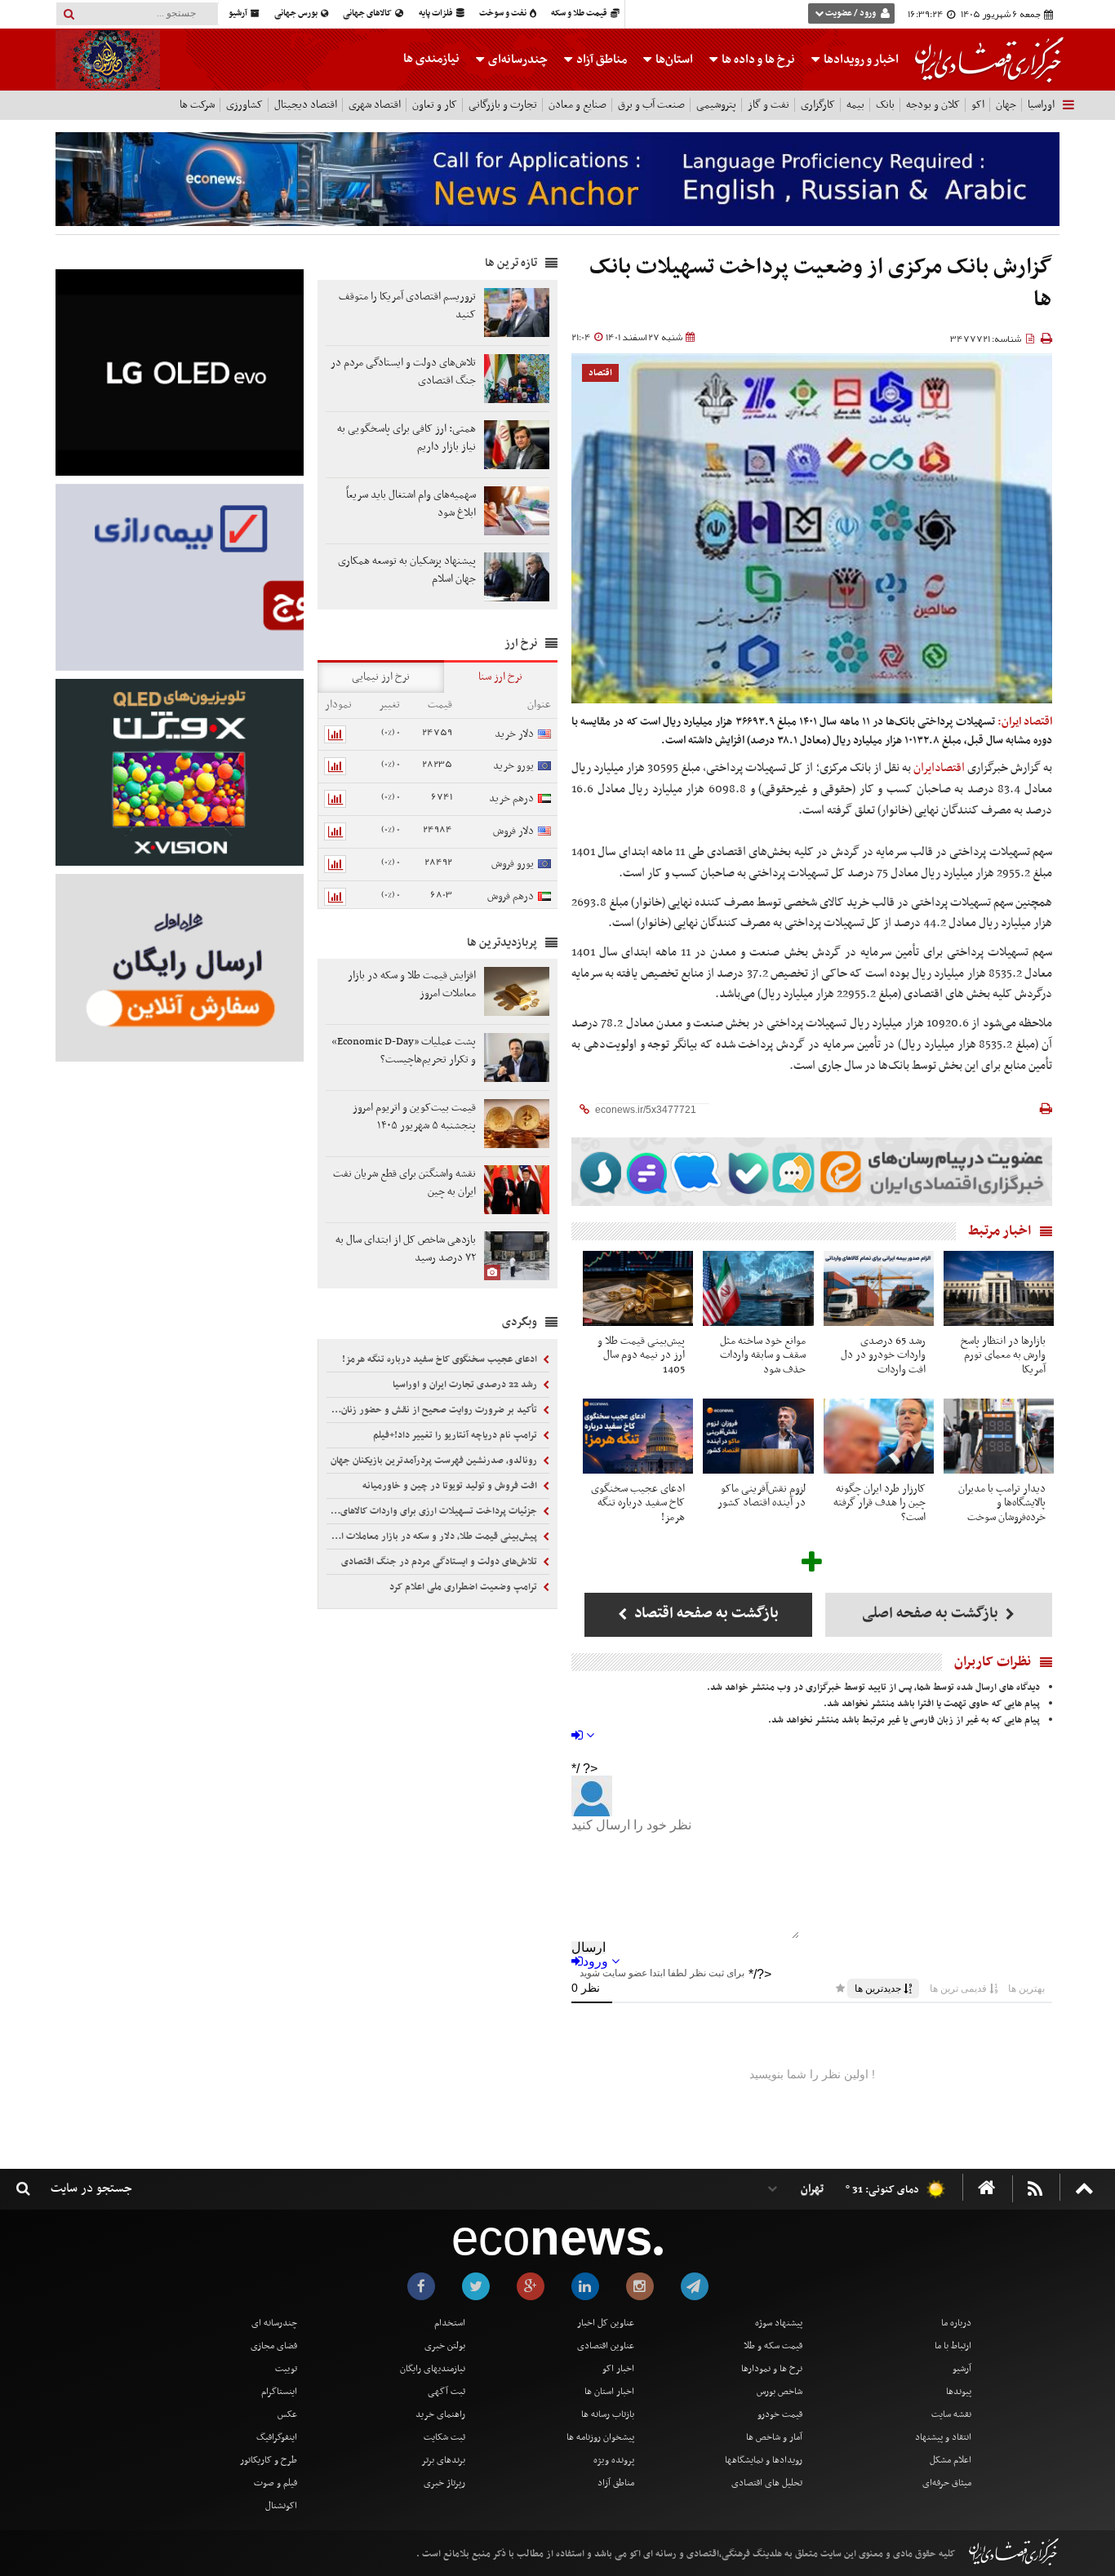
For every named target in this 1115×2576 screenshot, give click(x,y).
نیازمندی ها (431, 59)
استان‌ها (673, 60)
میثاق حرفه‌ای (947, 2483)
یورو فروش (513, 864)
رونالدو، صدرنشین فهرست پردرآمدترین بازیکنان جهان (435, 1461)
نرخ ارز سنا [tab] (500, 677)
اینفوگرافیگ (277, 2437)
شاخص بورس (780, 2392)
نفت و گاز (769, 105)
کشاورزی (244, 105)
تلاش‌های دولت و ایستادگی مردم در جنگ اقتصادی (440, 1562)
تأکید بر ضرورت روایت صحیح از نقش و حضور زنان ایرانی (433, 1410)
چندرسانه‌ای (517, 60)
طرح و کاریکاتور (269, 2460)
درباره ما (956, 2323)
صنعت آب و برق (651, 105)
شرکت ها (197, 105)
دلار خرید (514, 734)
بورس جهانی (297, 13)
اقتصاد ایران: (1025, 722)
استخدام (450, 2323)
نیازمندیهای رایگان (433, 2369)
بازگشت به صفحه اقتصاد (705, 1614)
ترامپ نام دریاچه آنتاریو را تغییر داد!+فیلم (456, 1435)
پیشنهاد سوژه (779, 2323)
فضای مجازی (274, 2346)
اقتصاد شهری (375, 105)
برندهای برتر (443, 2460)
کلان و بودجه (933, 105)
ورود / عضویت (851, 13)
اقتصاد (600, 373)
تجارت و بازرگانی (503, 105)
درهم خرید (511, 798)
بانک (885, 105)
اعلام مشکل (951, 2460)
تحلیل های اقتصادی (767, 2483)
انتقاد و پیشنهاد (943, 2437)
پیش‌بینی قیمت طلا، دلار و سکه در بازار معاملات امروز (433, 1536)
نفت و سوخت (504, 13)
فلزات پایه (437, 13)
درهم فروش (511, 896)
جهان (1006, 105)
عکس (287, 2414)
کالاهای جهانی (368, 13)
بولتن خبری (445, 2346)
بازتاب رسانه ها (608, 2414)
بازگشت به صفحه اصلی (932, 1614)
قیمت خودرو (780, 2414)
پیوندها (959, 2392)
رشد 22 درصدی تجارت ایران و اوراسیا (466, 1385)
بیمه (855, 105)
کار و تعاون (435, 105)
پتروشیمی (716, 105)
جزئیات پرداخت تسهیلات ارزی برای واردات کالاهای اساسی (433, 1511)
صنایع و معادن (577, 105)
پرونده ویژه (614, 2460)
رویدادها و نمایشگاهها (764, 2460)
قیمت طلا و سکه (580, 13)
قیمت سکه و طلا (773, 2346)
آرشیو (239, 13)
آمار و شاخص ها (774, 2437)
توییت (286, 2369)
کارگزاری (818, 105)
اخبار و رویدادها (860, 60)
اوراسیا (1041, 105)
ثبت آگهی (446, 2392)
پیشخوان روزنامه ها (600, 2437)
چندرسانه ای (274, 2323)
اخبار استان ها (609, 2392)
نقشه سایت (951, 2414)
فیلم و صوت (275, 2483)
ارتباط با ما (953, 2346)
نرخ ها (758, 60)
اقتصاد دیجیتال (306, 105)
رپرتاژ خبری (444, 2483)
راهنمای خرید (440, 2414)
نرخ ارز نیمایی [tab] (381, 677)
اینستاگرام (279, 2392)
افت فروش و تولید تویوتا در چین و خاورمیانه (451, 1486)
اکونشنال (281, 2506)
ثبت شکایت (444, 2437)
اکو (978, 105)
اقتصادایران (939, 768)
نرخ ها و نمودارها (772, 2369)
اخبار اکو (618, 2369)
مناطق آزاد (600, 60)
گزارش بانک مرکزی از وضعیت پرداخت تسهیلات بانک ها (821, 284)
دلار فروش (513, 831)
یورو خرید (513, 766)
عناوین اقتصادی (606, 2346)
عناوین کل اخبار (606, 2323)
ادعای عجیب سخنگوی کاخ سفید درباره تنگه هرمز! (441, 1359)
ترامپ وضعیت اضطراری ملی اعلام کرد (464, 1587)
